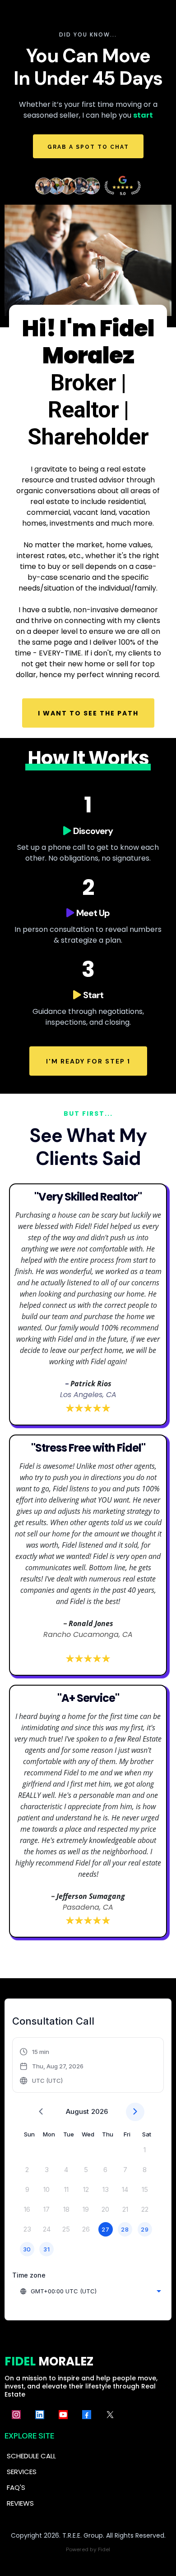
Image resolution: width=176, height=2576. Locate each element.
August (77, 2111)
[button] (52, 2066)
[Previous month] (41, 2112)
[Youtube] (63, 2415)
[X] (110, 2415)
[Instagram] (16, 2415)
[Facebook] (87, 2415)
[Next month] (135, 2112)
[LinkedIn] (40, 2415)
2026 (100, 2111)
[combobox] (90, 2291)
